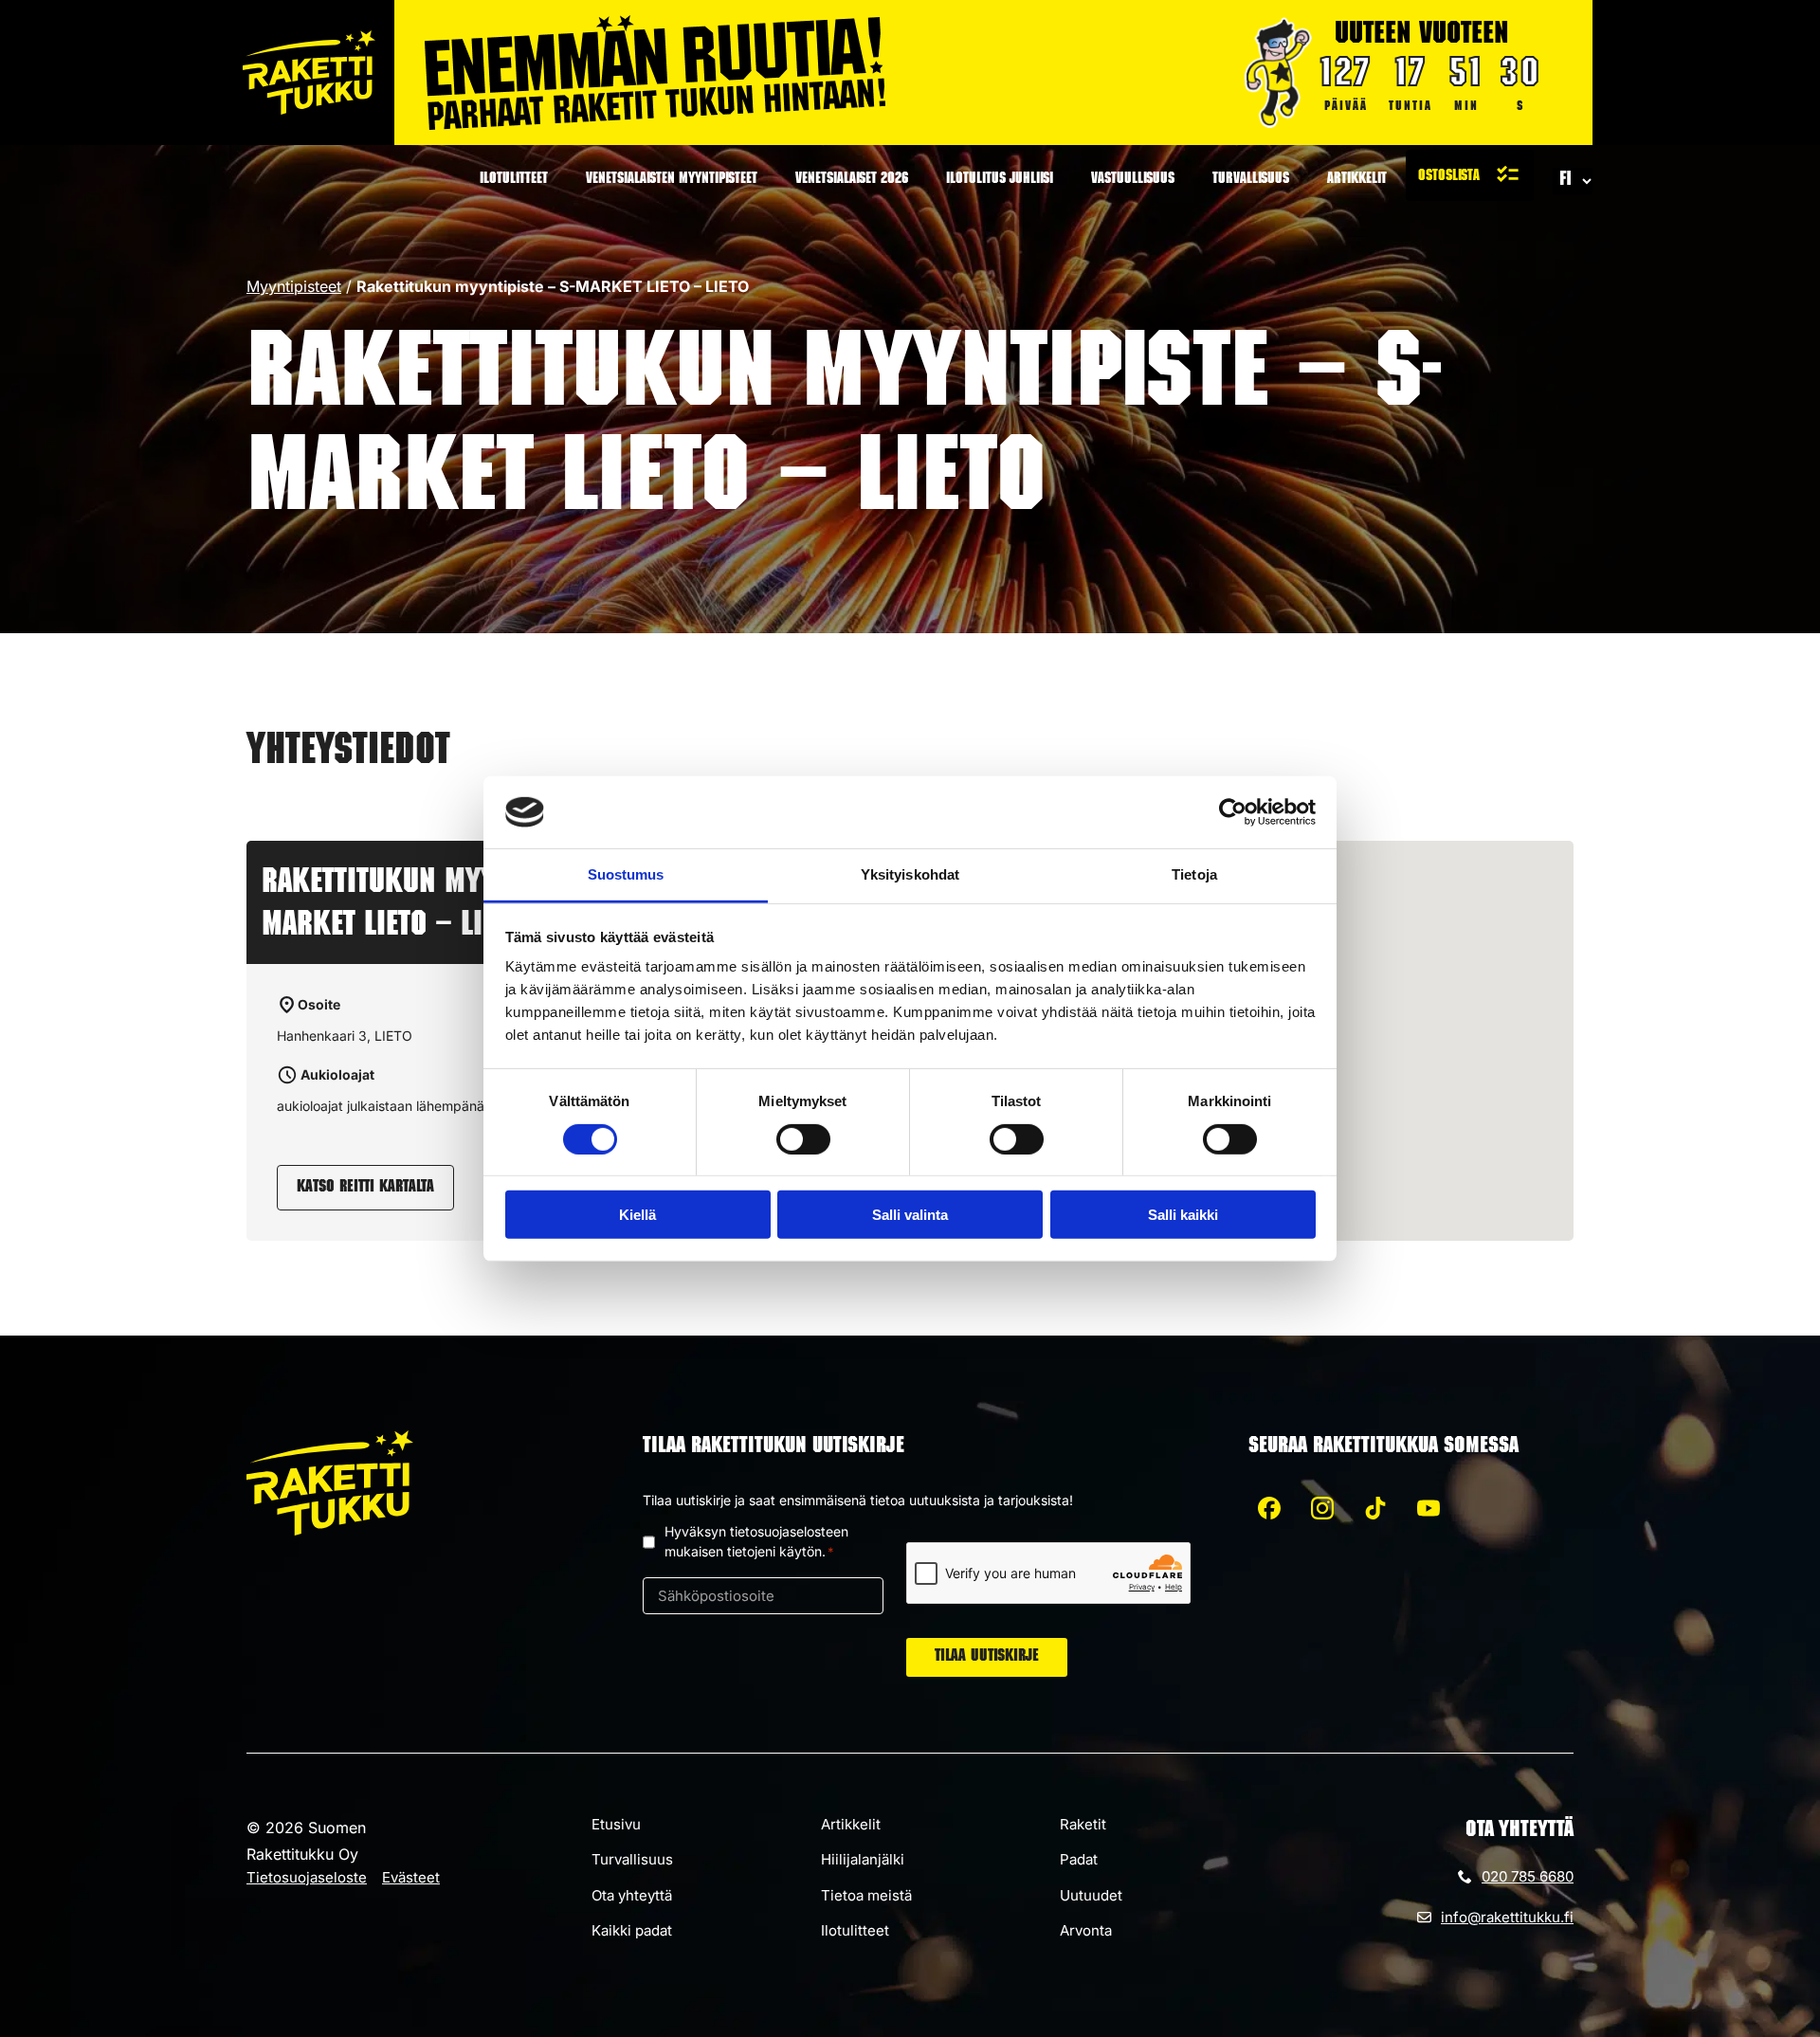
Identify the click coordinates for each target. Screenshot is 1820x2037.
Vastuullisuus (1133, 180)
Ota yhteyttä (632, 1895)
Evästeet (411, 1877)
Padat (1079, 1859)
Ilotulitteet (514, 180)
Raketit (1083, 1824)
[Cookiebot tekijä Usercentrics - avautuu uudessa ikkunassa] (1233, 812)
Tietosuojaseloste (307, 1877)
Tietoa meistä (866, 1895)
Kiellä (637, 1215)
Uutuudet (1091, 1895)
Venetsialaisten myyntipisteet (672, 180)
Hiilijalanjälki (863, 1859)
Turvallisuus (1251, 180)
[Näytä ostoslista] (1470, 175)
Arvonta (1086, 1930)
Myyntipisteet (294, 286)
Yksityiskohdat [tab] (910, 874)
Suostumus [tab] (626, 874)
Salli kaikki (1183, 1215)
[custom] (1269, 1508)
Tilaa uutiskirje (987, 1657)
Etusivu (616, 1824)
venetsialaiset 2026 (852, 180)
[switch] (803, 1138)
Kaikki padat (632, 1930)
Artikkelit (1357, 180)
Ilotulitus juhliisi (1000, 180)
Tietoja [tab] (1194, 874)
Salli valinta (910, 1215)
